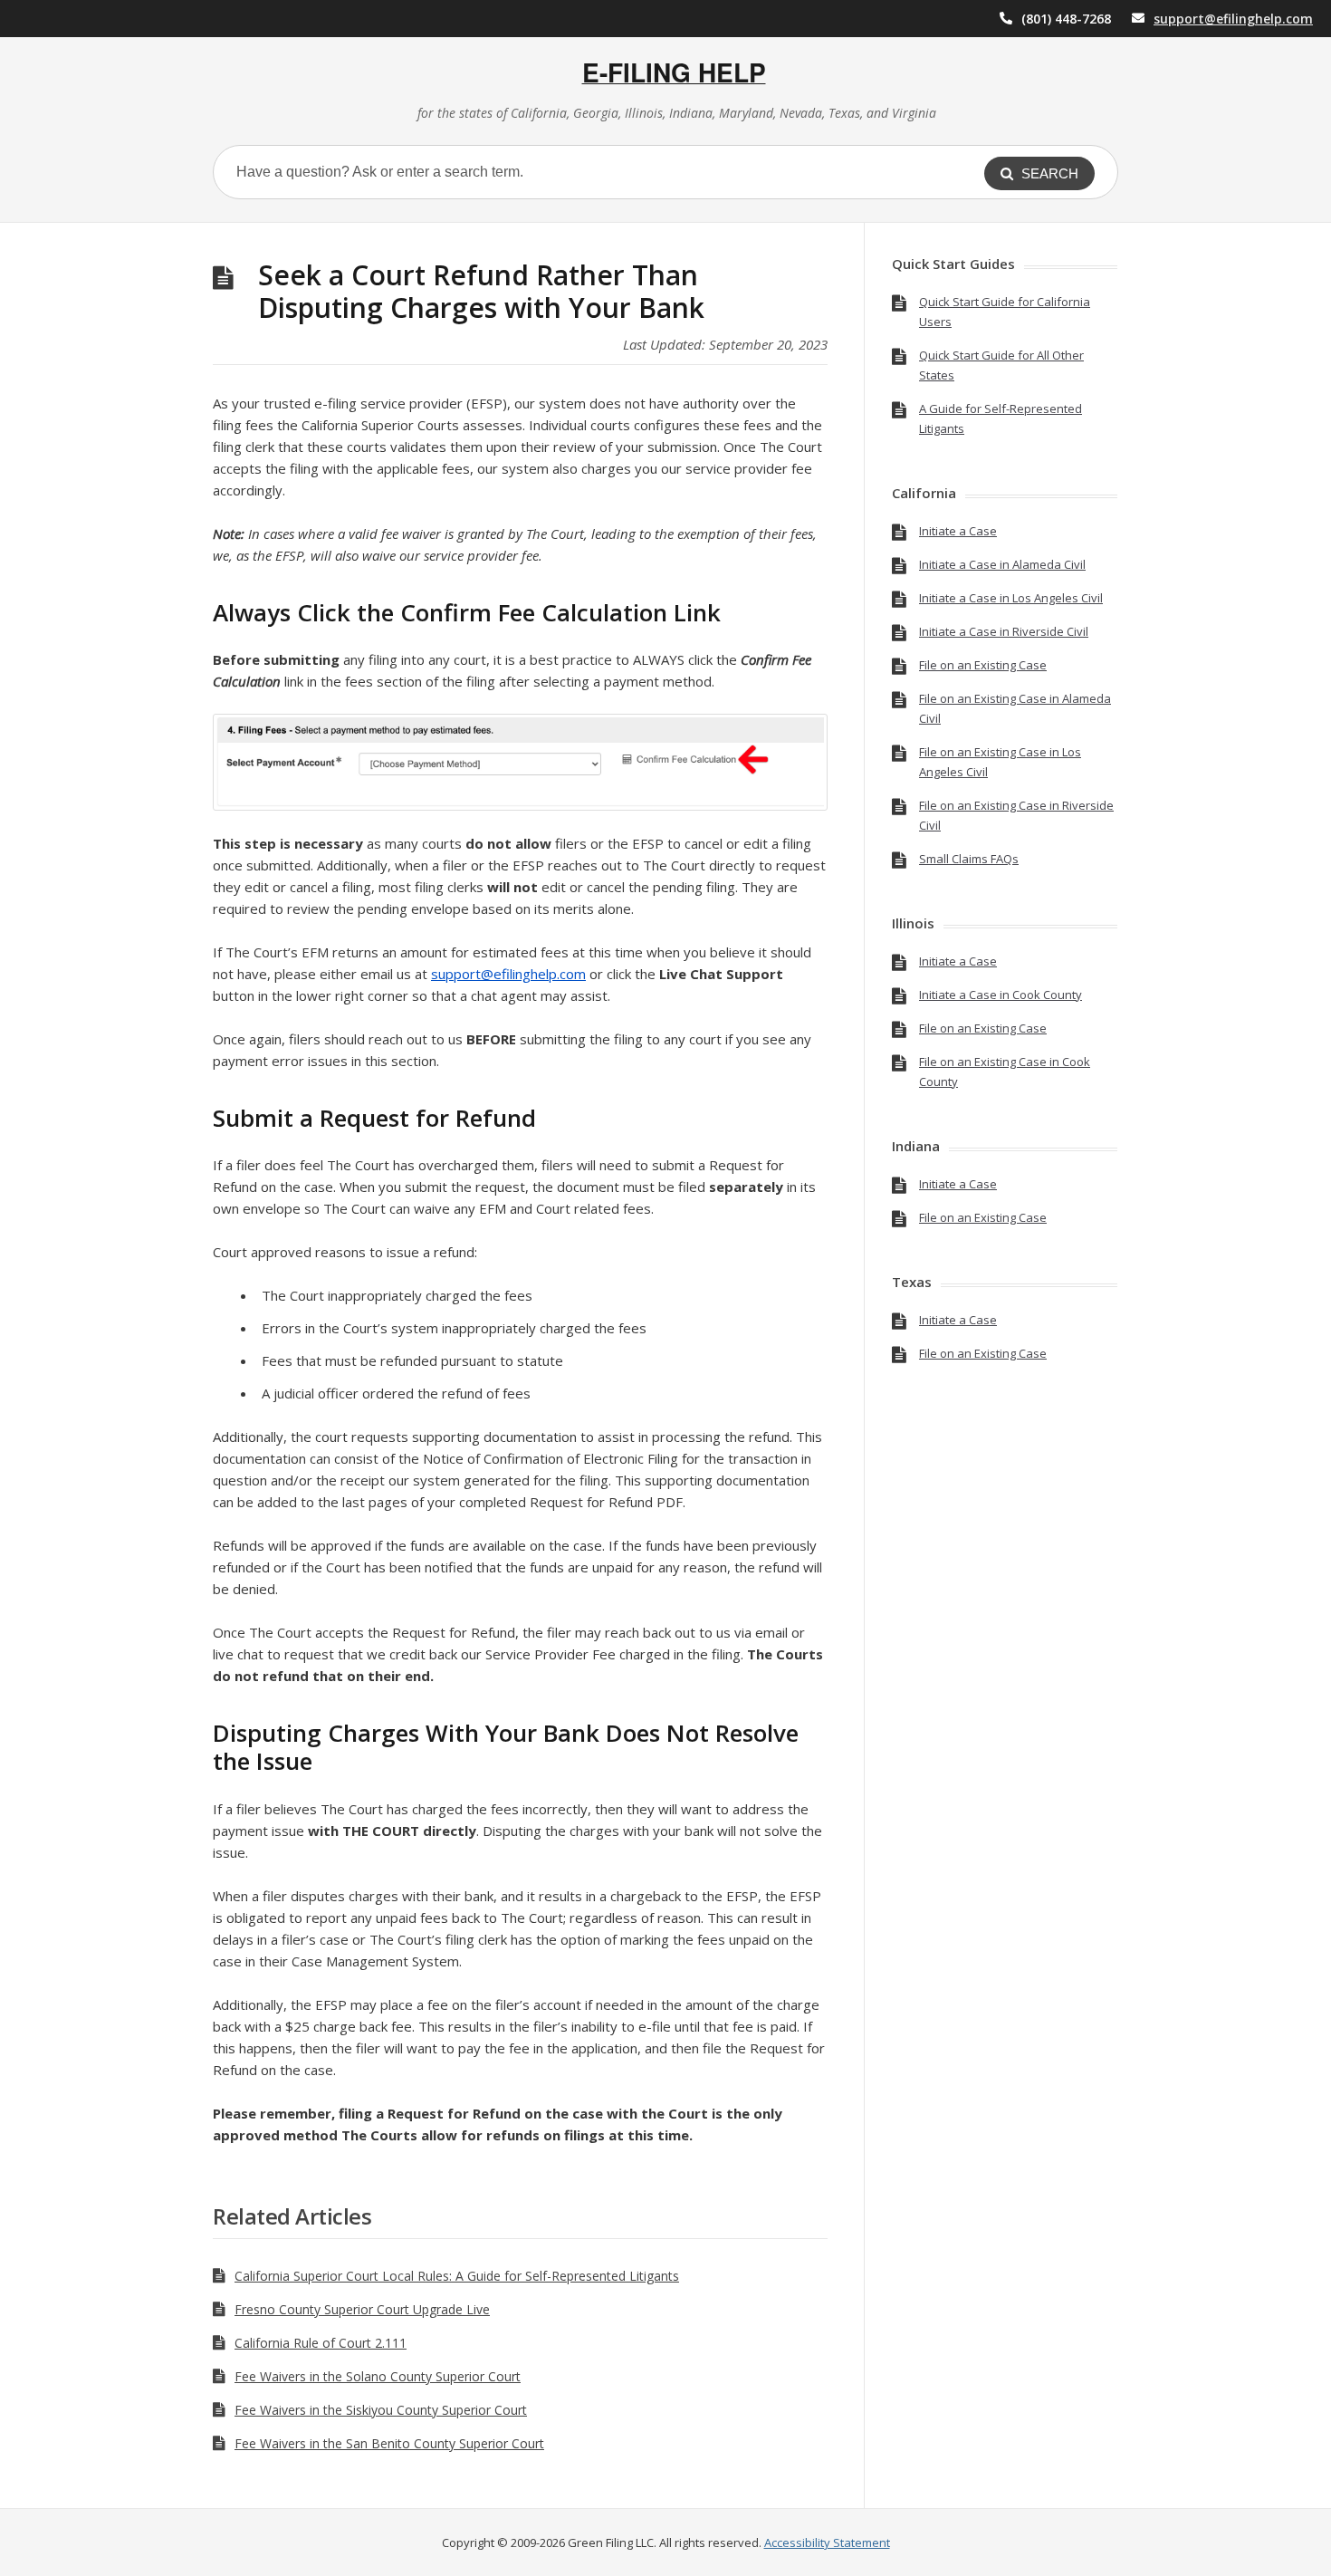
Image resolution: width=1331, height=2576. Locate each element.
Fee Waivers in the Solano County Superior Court (378, 2376)
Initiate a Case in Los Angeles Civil (1011, 598)
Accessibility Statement (827, 2542)
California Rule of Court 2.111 (321, 2343)
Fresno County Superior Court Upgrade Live (362, 2309)
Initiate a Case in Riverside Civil (1004, 631)
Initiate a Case (958, 531)
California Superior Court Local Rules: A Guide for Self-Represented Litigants (457, 2276)
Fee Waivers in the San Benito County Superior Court (389, 2443)
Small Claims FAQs (969, 859)
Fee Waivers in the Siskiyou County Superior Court (381, 2410)
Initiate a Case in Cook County (1001, 995)
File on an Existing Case (983, 665)
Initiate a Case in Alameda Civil (1002, 564)
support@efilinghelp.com (1233, 19)
